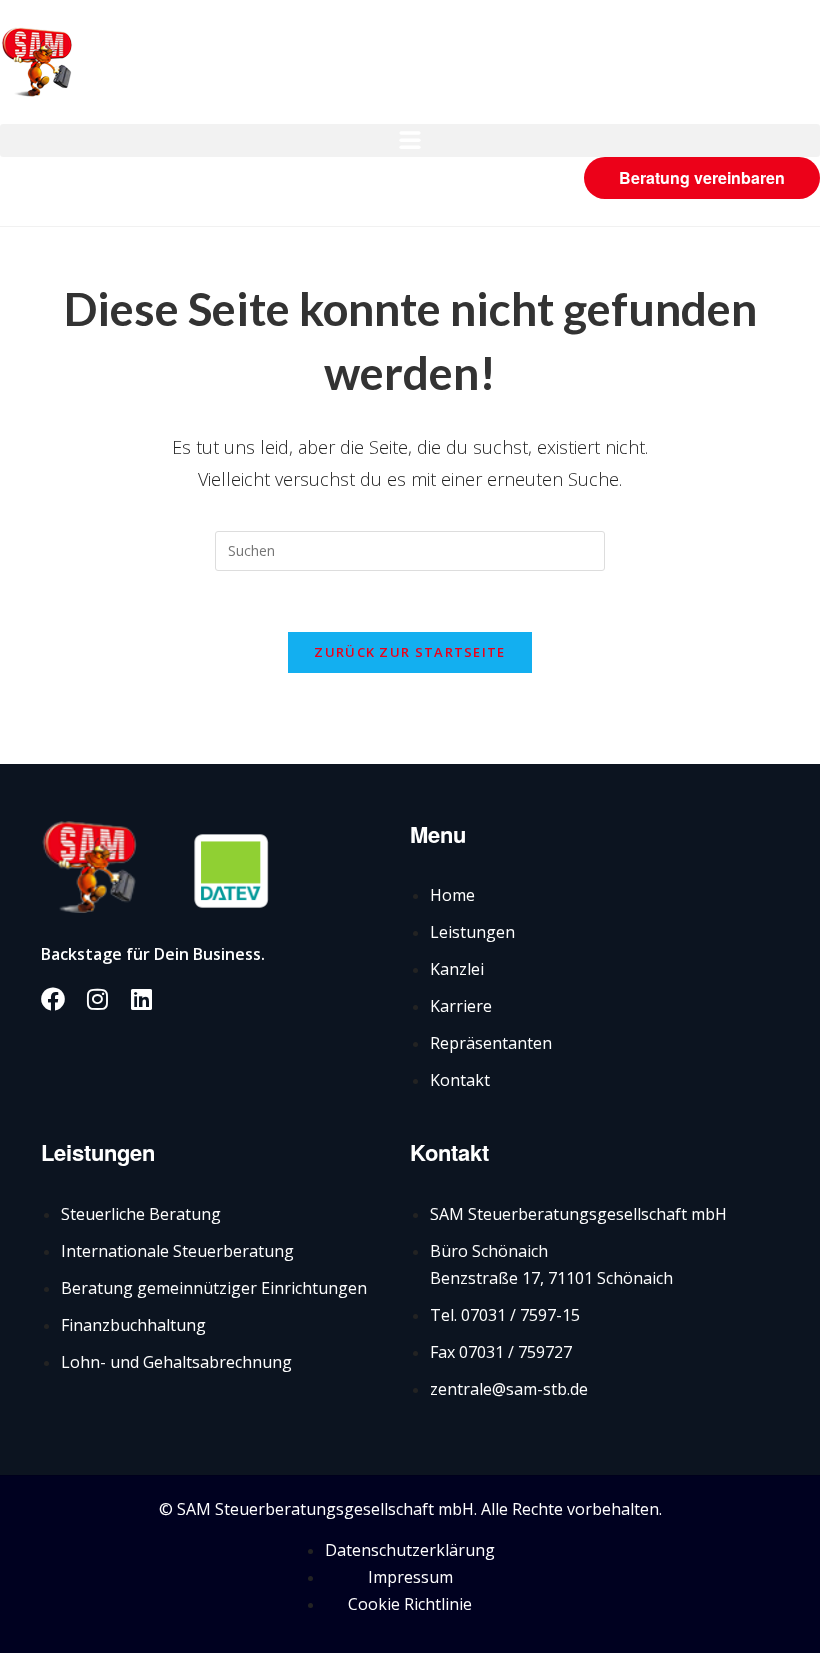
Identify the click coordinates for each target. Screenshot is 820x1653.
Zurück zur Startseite (409, 652)
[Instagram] (97, 999)
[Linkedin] (141, 999)
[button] (410, 140)
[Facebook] (53, 999)
